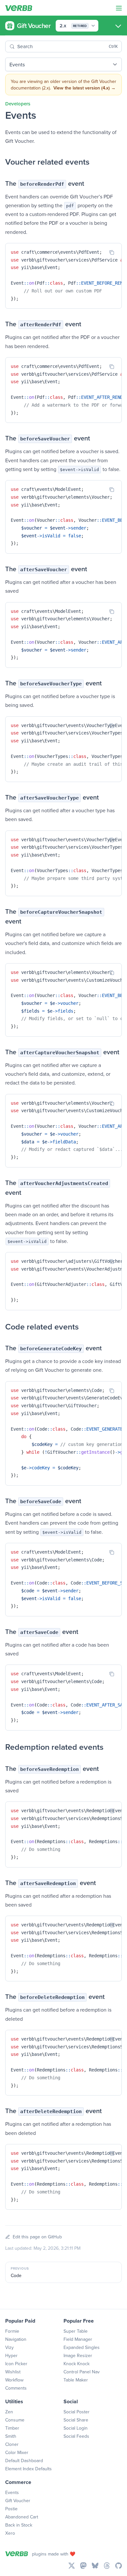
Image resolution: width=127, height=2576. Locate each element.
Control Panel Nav (82, 2372)
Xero (10, 2533)
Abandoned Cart (22, 2517)
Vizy (9, 2347)
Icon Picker (16, 2364)
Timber (12, 2428)
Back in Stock (19, 2525)
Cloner (12, 2444)
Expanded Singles (82, 2347)
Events (12, 2492)
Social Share (76, 2420)
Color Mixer (17, 2452)
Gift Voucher (18, 2501)
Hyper (11, 2355)
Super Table (76, 2331)
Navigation (16, 2339)
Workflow (14, 2380)
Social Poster (77, 2412)
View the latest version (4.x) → (85, 88)
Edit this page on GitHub (37, 2237)
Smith (11, 2436)
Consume (15, 2420)
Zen (9, 2412)
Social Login (76, 2428)
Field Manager (78, 2339)
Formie (12, 2331)
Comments (16, 2388)
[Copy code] (112, 252)
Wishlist (13, 2372)
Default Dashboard (24, 2461)
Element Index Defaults (28, 2469)
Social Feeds (76, 2436)
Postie (11, 2509)
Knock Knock (77, 2364)
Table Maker (76, 2380)
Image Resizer (78, 2355)
